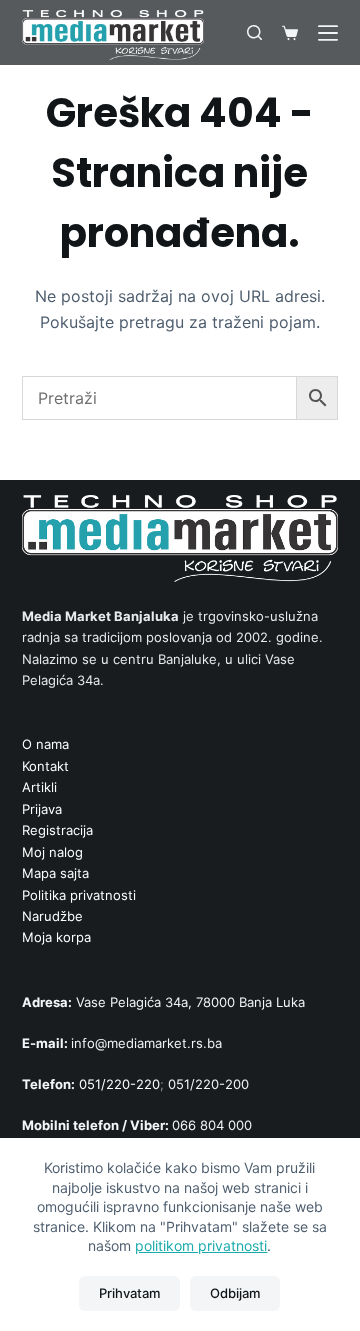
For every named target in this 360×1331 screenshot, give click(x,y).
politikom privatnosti (201, 1245)
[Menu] (328, 33)
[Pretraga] (254, 32)
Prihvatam (129, 1293)
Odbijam (235, 1293)
